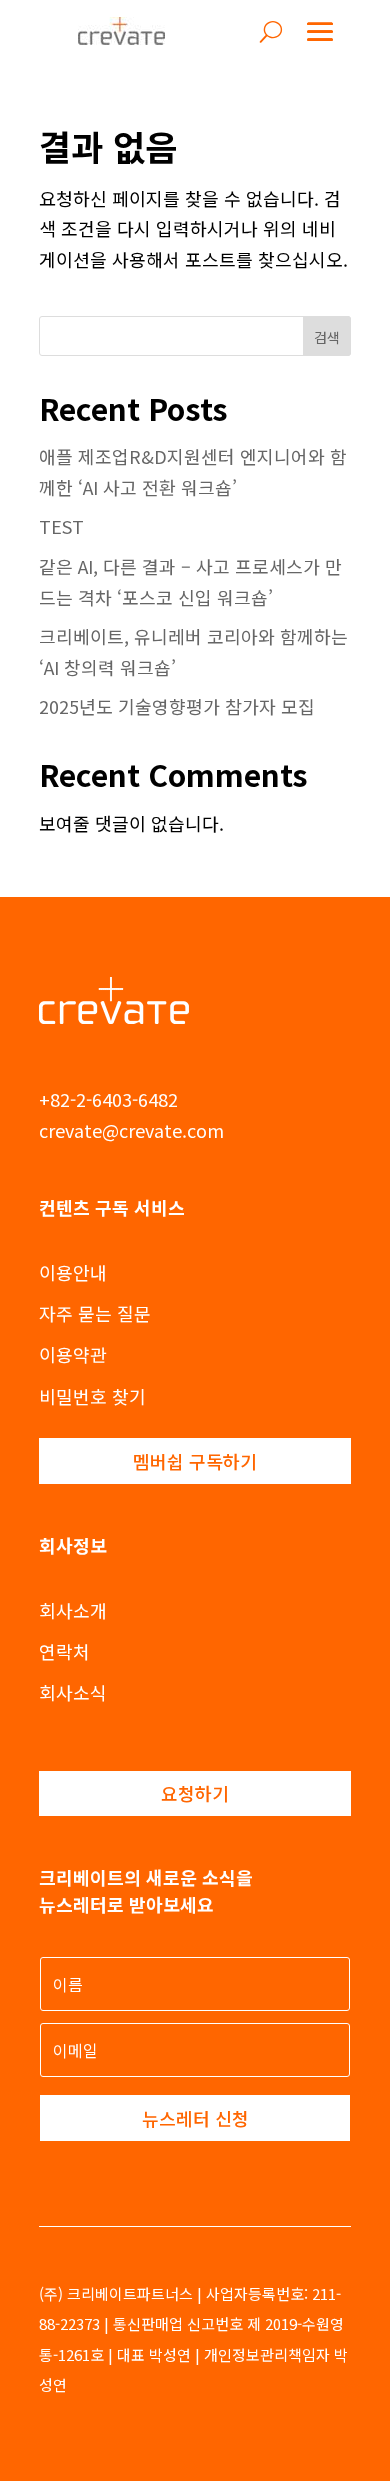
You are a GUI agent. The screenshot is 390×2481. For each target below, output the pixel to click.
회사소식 (73, 1692)
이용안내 (73, 1272)
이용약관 (73, 1354)
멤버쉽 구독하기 (195, 1461)
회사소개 (73, 1610)
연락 (56, 1651)
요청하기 (195, 1793)
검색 (327, 337)
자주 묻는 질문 (95, 1313)
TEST (61, 526)
